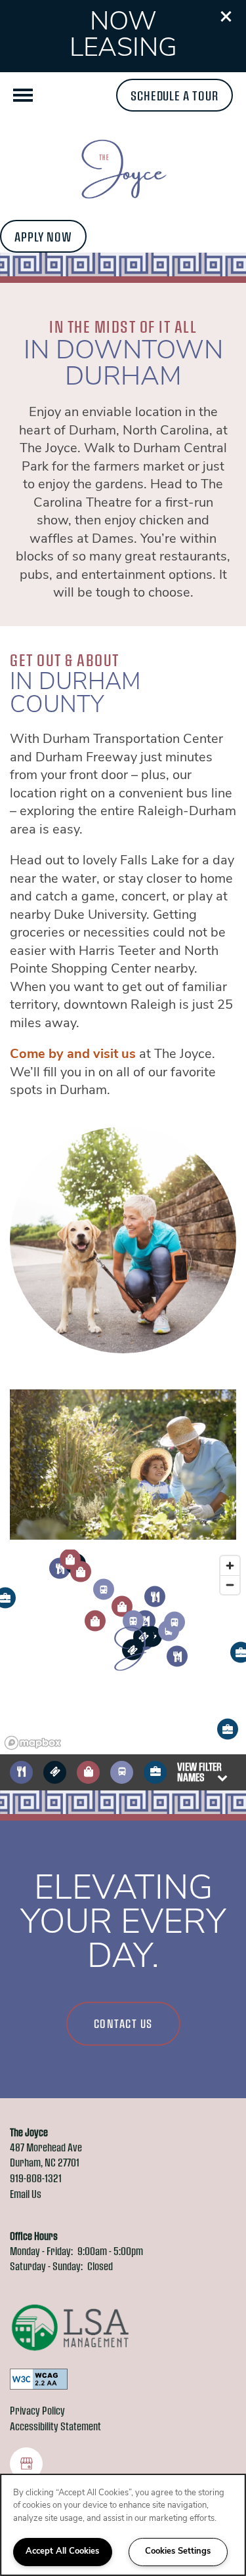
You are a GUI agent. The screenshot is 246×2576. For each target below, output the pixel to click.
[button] (226, 16)
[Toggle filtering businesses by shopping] (88, 1772)
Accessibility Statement (55, 2426)
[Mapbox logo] (33, 1743)
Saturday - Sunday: (46, 2266)
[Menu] (23, 95)
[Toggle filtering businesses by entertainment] (55, 1772)
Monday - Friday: (41, 2251)
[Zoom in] (230, 1566)
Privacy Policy (37, 2410)
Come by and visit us (73, 1055)
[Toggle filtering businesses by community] (155, 1772)
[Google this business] (26, 2464)
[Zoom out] (230, 1585)
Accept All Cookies (62, 2551)
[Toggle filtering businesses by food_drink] (21, 1772)
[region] (123, 2525)
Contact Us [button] (123, 2023)
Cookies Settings (178, 2551)
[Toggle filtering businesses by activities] (122, 1772)
